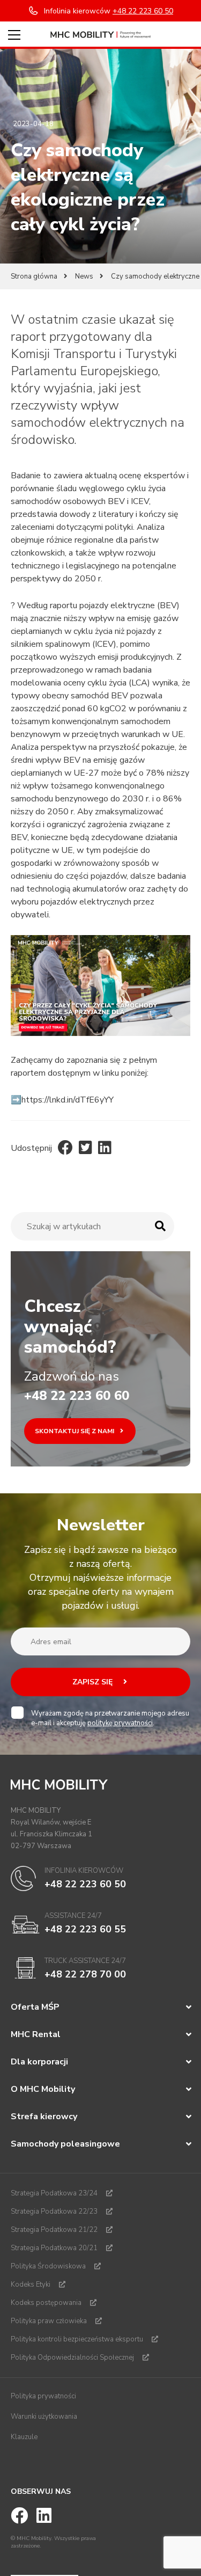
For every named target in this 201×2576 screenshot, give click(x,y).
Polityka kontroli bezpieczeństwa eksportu (77, 2339)
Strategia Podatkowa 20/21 (54, 2248)
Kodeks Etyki (31, 2285)
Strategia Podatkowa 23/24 (54, 2193)
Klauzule (24, 2437)
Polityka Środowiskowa (48, 2266)
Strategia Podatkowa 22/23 (54, 2212)
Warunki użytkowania (44, 2417)
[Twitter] (85, 1148)
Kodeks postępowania (46, 2303)
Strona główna (34, 276)
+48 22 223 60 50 (85, 1884)
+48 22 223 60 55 (85, 1929)
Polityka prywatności (43, 2396)
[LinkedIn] (105, 1148)
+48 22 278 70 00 (85, 1974)
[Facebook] (65, 1148)
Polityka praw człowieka (49, 2321)
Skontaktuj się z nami (75, 1431)
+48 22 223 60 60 (77, 1396)
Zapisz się (94, 1682)
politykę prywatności (120, 1723)
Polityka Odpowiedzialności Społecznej (72, 2358)
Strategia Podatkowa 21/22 (54, 2230)
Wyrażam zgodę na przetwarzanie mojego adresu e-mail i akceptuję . (110, 1718)
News (84, 276)
